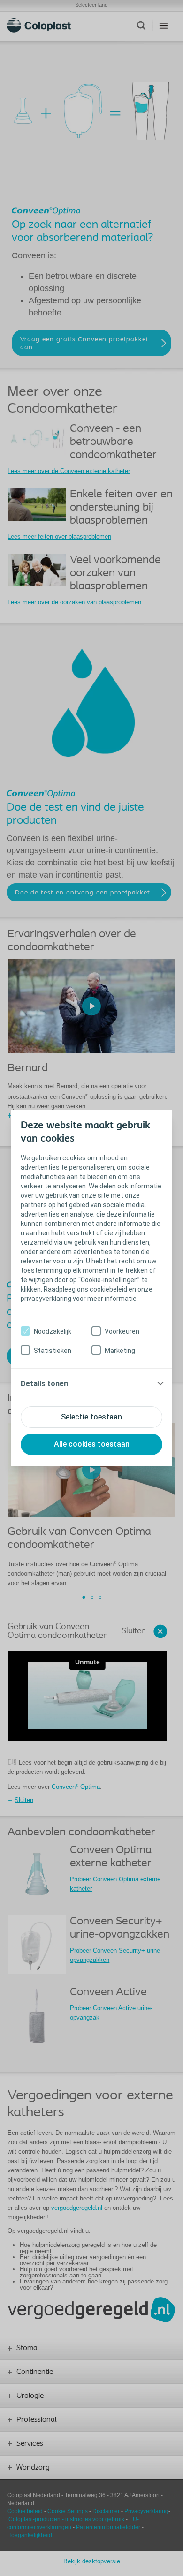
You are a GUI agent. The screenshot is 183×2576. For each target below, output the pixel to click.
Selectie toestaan (91, 1417)
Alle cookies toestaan (92, 1444)
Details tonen (44, 1384)
